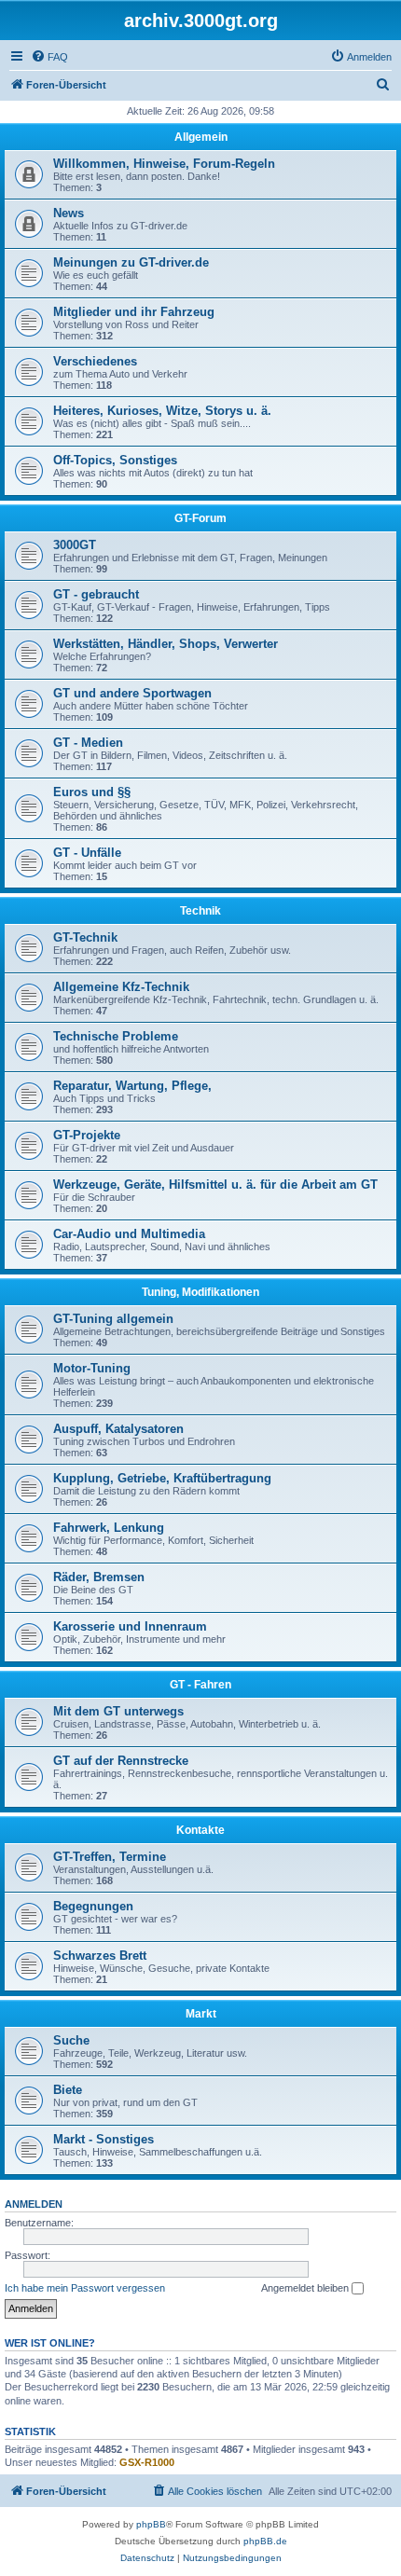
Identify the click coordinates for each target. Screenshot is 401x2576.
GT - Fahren (200, 1685)
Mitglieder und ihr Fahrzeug (134, 312)
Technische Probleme (116, 1036)
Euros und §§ (92, 792)
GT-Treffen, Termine (110, 1857)
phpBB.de (265, 2541)
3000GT (75, 545)
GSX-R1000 (147, 2462)
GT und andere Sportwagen (132, 693)
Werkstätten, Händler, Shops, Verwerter (166, 644)
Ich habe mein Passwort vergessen (85, 2288)
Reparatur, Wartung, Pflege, (132, 1086)
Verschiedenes (95, 361)
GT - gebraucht (96, 594)
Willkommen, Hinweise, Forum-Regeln (164, 164)
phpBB (151, 2524)
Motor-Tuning (92, 1368)
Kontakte (200, 1830)
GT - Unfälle (87, 853)
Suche (71, 2040)
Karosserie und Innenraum (130, 1626)
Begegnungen (93, 1906)
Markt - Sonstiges (104, 2139)
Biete (68, 2090)
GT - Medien (88, 743)
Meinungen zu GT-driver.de (131, 262)
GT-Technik (85, 937)
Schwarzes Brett (100, 1956)
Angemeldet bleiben (306, 2288)
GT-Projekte (87, 1135)
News (69, 213)
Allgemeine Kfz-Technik (121, 987)
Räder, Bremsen (99, 1577)
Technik (200, 911)
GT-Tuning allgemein (113, 1319)
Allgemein (201, 137)
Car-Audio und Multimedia (129, 1234)
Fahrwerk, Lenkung (109, 1528)
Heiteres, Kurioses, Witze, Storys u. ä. (162, 411)
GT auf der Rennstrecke (121, 1761)
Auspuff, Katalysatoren (118, 1429)
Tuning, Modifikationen (200, 1292)
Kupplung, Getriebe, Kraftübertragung (162, 1478)
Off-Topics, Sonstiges (115, 460)
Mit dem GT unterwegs (118, 1711)
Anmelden (34, 2204)
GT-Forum (200, 518)
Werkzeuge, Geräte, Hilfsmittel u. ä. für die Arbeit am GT (215, 1185)
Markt (201, 2014)
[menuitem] (49, 57)
